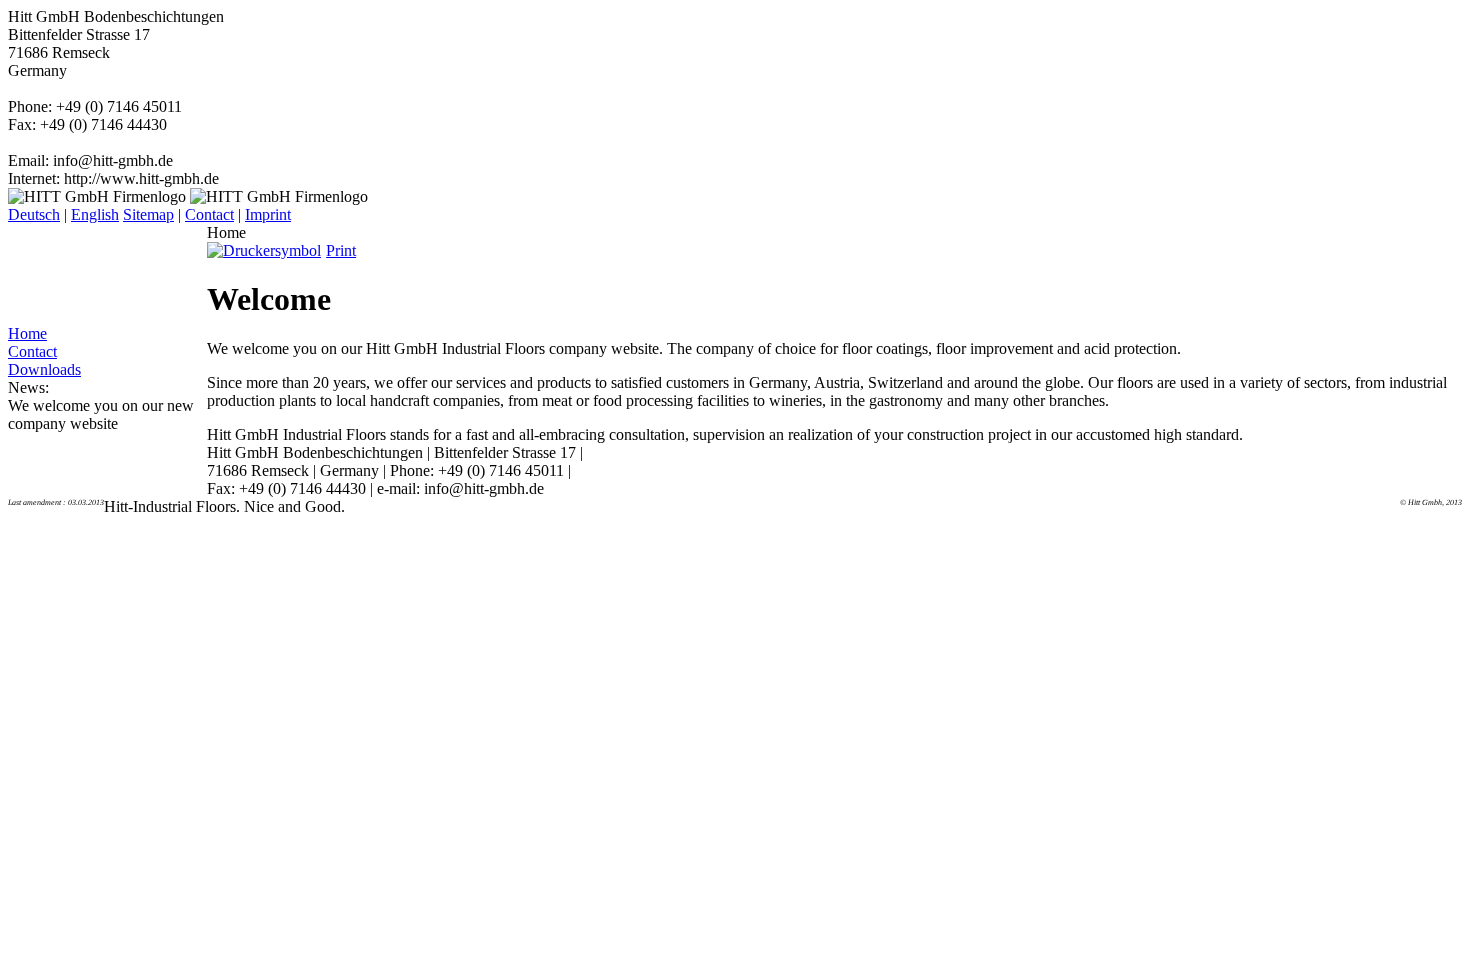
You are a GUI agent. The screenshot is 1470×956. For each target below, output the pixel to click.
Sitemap (148, 214)
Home (27, 333)
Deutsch (34, 214)
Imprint (268, 214)
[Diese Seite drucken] (266, 250)
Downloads (44, 369)
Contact (209, 214)
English (95, 214)
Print (341, 250)
